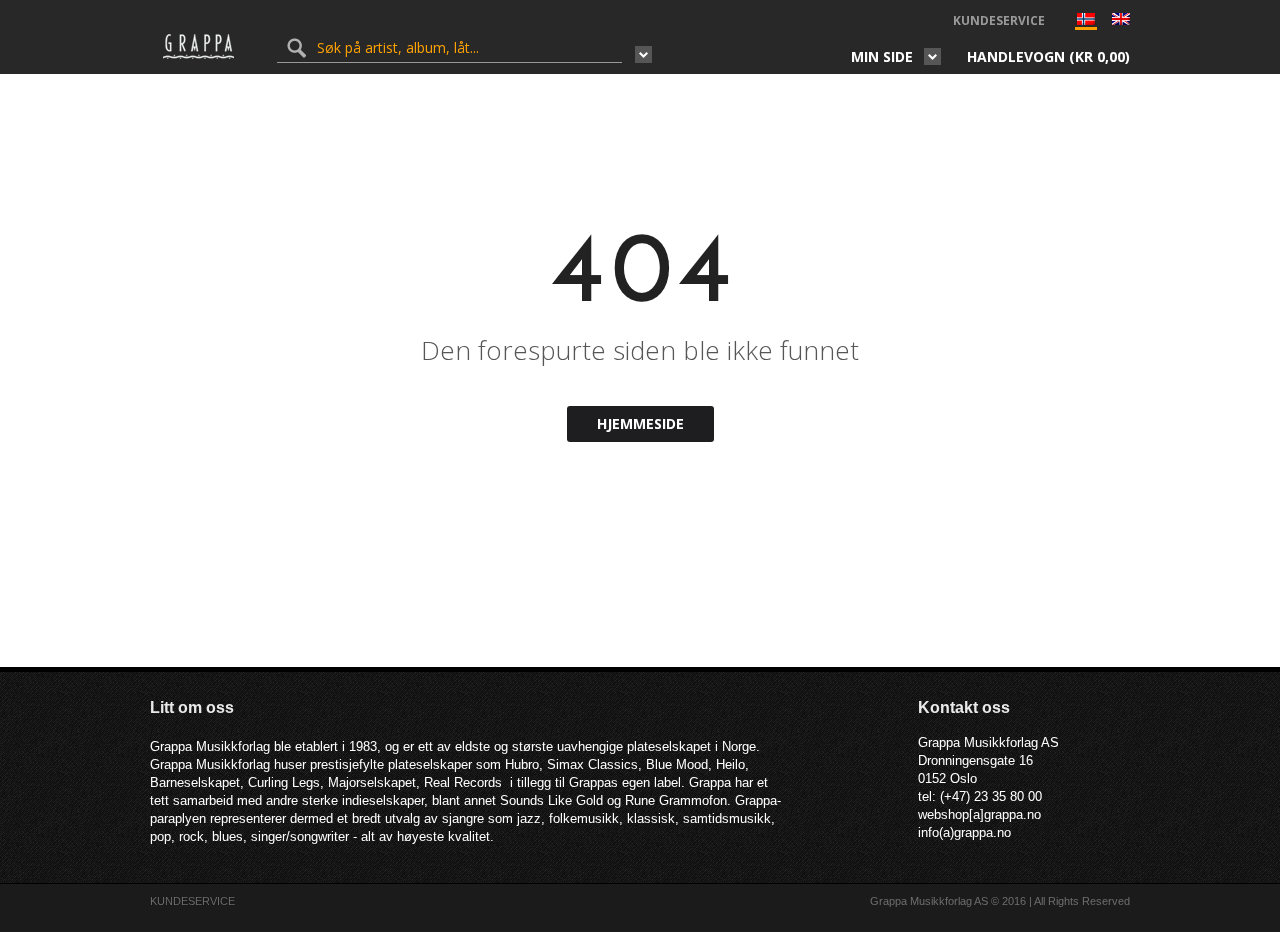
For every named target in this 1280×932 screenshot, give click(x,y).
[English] (1121, 21)
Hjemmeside (640, 423)
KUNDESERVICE (999, 20)
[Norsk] (1086, 23)
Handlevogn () (1048, 56)
